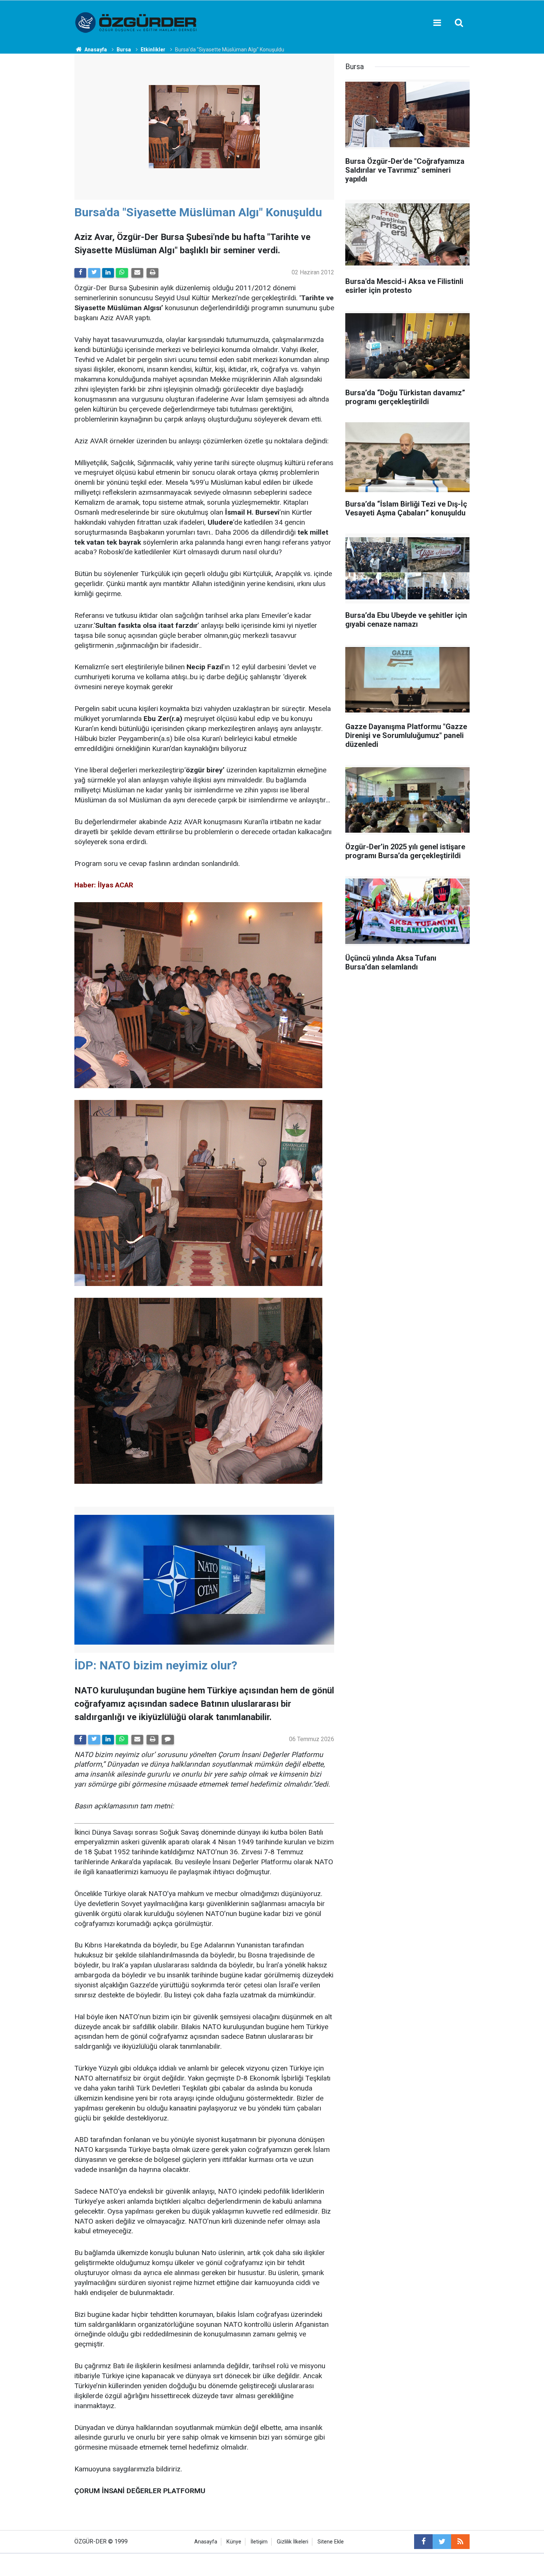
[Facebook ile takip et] (423, 2542)
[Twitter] (94, 273)
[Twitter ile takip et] (442, 2542)
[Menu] (437, 23)
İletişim (259, 2542)
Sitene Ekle (331, 2542)
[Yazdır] (152, 273)
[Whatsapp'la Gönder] (122, 273)
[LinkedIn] (108, 273)
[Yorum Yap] (168, 1740)
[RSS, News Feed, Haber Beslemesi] (460, 2542)
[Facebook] (80, 273)
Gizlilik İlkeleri (293, 2542)
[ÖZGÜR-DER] (136, 22)
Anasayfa (206, 2542)
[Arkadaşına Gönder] (137, 273)
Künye (234, 2542)
